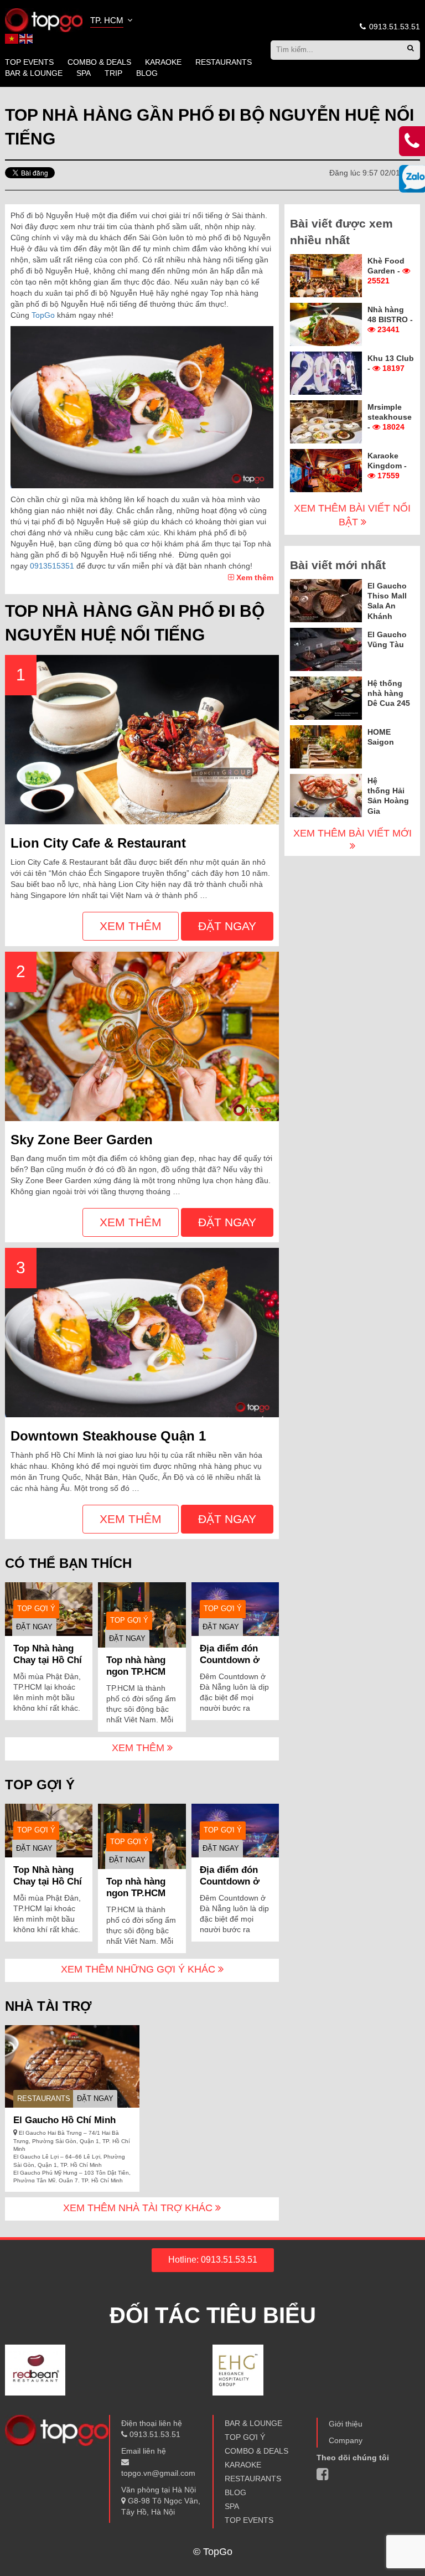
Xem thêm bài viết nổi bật (352, 515)
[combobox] (112, 22)
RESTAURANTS (224, 62)
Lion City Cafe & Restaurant (98, 843)
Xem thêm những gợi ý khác (139, 1969)
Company (346, 2440)
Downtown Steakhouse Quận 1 (108, 1436)
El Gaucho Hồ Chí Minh (64, 2120)
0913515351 (52, 566)
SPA (84, 73)
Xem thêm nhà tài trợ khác (139, 2208)
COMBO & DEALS (99, 62)
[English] (27, 38)
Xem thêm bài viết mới (353, 833)
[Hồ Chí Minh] (44, 19)
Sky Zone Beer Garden (82, 1140)
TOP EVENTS (29, 62)
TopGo (43, 315)
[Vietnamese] (12, 38)
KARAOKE (163, 62)
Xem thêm (254, 577)
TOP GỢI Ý (36, 1609)
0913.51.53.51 (393, 27)
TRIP (113, 73)
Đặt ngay (227, 926)
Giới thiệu (346, 2424)
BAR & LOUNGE (34, 73)
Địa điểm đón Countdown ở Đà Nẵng (230, 1660)
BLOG (147, 73)
